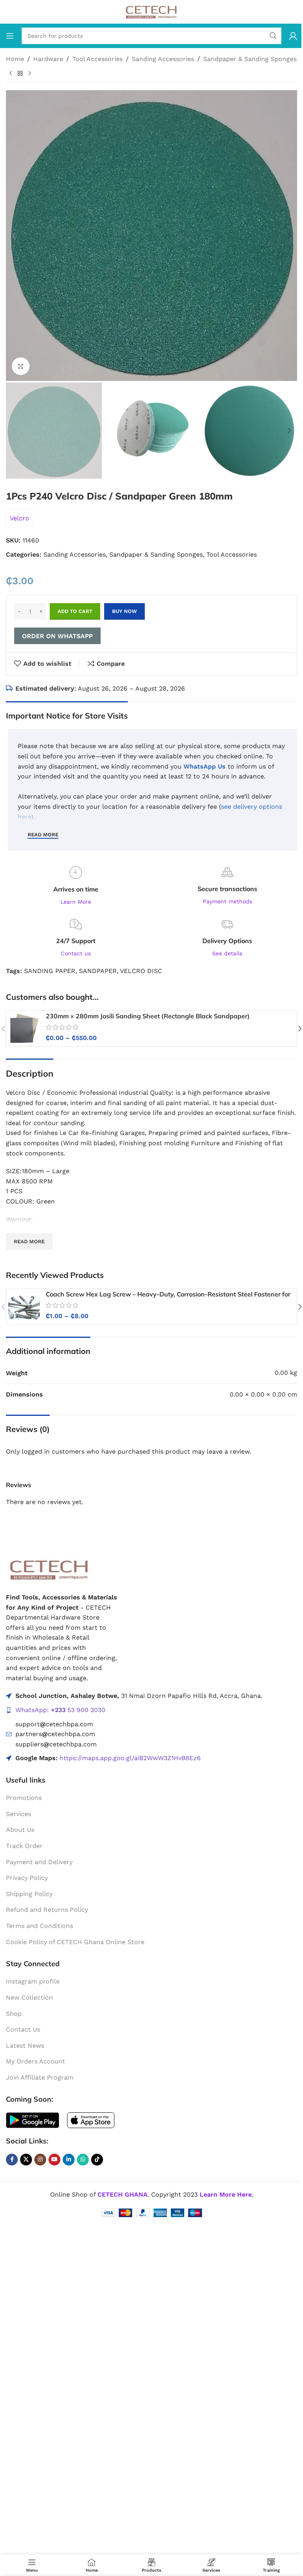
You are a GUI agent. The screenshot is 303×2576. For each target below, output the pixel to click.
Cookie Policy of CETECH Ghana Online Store (75, 1942)
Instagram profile (33, 1981)
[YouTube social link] (54, 2160)
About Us (20, 1830)
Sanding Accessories (163, 59)
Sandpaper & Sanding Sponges (250, 59)
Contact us (76, 953)
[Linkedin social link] (69, 2160)
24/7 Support (76, 941)
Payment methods (227, 901)
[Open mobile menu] (10, 36)
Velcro (20, 518)
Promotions (24, 1798)
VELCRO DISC (141, 971)
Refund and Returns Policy (47, 1910)
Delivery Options (227, 941)
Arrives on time (76, 889)
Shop (14, 2014)
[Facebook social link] (12, 2160)
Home (15, 59)
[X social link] (26, 2160)
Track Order (24, 1846)
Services (19, 1814)
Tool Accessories (97, 59)
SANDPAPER (98, 971)
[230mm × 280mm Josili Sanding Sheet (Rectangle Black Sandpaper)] (24, 1029)
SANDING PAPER (50, 971)
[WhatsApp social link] (83, 2160)
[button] (14, 236)
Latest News (25, 2046)
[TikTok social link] (97, 2160)
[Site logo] (152, 11)
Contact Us (23, 2029)
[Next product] (30, 73)
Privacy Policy (27, 1878)
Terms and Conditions (39, 1926)
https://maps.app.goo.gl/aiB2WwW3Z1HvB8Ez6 (130, 1758)
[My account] (293, 36)
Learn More (76, 902)
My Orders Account (36, 2061)
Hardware (48, 59)
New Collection (29, 1997)
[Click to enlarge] (21, 366)
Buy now (124, 611)
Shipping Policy (29, 1894)
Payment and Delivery (39, 1862)
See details (227, 953)
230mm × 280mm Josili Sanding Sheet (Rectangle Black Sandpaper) (148, 1016)
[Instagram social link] (40, 2160)
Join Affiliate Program (40, 2077)
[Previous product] (11, 73)
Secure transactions (227, 889)
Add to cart (75, 611)
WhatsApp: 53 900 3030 (60, 1710)
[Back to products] (20, 73)
